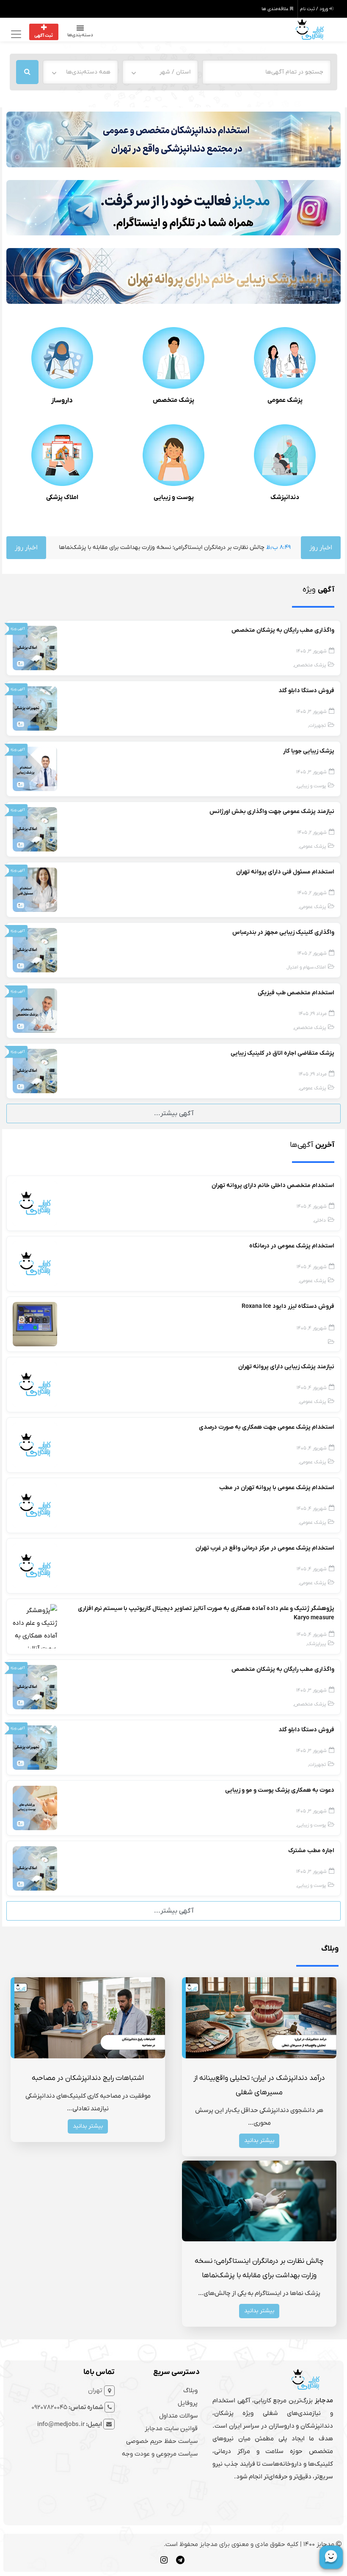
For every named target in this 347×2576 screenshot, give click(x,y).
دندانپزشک (285, 497)
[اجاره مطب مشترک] (35, 1868)
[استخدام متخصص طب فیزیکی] (35, 1010)
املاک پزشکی (62, 497)
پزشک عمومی (285, 400)
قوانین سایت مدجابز (171, 2429)
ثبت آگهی (44, 35)
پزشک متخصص (173, 400)
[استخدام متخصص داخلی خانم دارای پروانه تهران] (35, 1203)
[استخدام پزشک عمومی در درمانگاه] (35, 1263)
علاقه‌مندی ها (276, 9)
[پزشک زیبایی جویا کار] (35, 769)
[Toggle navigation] (15, 34)
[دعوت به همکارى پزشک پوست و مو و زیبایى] (35, 1808)
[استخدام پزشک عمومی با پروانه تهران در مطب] (35, 1505)
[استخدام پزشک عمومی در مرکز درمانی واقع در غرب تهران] (35, 1566)
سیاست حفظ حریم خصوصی (162, 2441)
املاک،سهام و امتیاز (307, 967)
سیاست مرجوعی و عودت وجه (160, 2454)
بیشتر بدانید (259, 2141)
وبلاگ (190, 2390)
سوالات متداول (178, 2416)
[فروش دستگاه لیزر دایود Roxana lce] (35, 1324)
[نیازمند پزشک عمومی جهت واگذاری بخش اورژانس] (35, 829)
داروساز (62, 401)
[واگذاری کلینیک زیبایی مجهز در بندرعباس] (35, 950)
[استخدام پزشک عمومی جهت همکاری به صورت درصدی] (35, 1445)
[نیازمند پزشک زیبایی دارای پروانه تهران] (35, 1384)
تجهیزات (317, 726)
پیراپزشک (317, 1644)
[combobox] (160, 72)
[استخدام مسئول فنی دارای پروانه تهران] (35, 890)
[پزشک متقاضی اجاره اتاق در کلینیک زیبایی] (35, 1071)
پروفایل (188, 2403)
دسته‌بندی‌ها (80, 35)
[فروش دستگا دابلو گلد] (35, 708)
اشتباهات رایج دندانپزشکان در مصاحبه (88, 2078)
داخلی (320, 1221)
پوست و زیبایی (174, 497)
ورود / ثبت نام (315, 9)
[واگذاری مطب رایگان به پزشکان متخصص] (35, 648)
